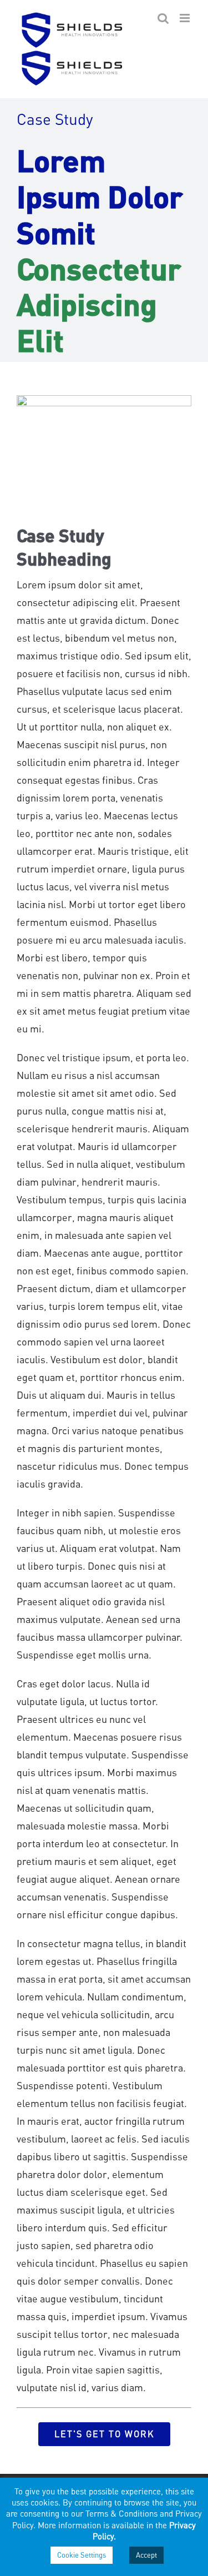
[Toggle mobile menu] (186, 18)
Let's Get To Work (104, 2434)
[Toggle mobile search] (163, 18)
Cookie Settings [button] (82, 2555)
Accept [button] (146, 2555)
